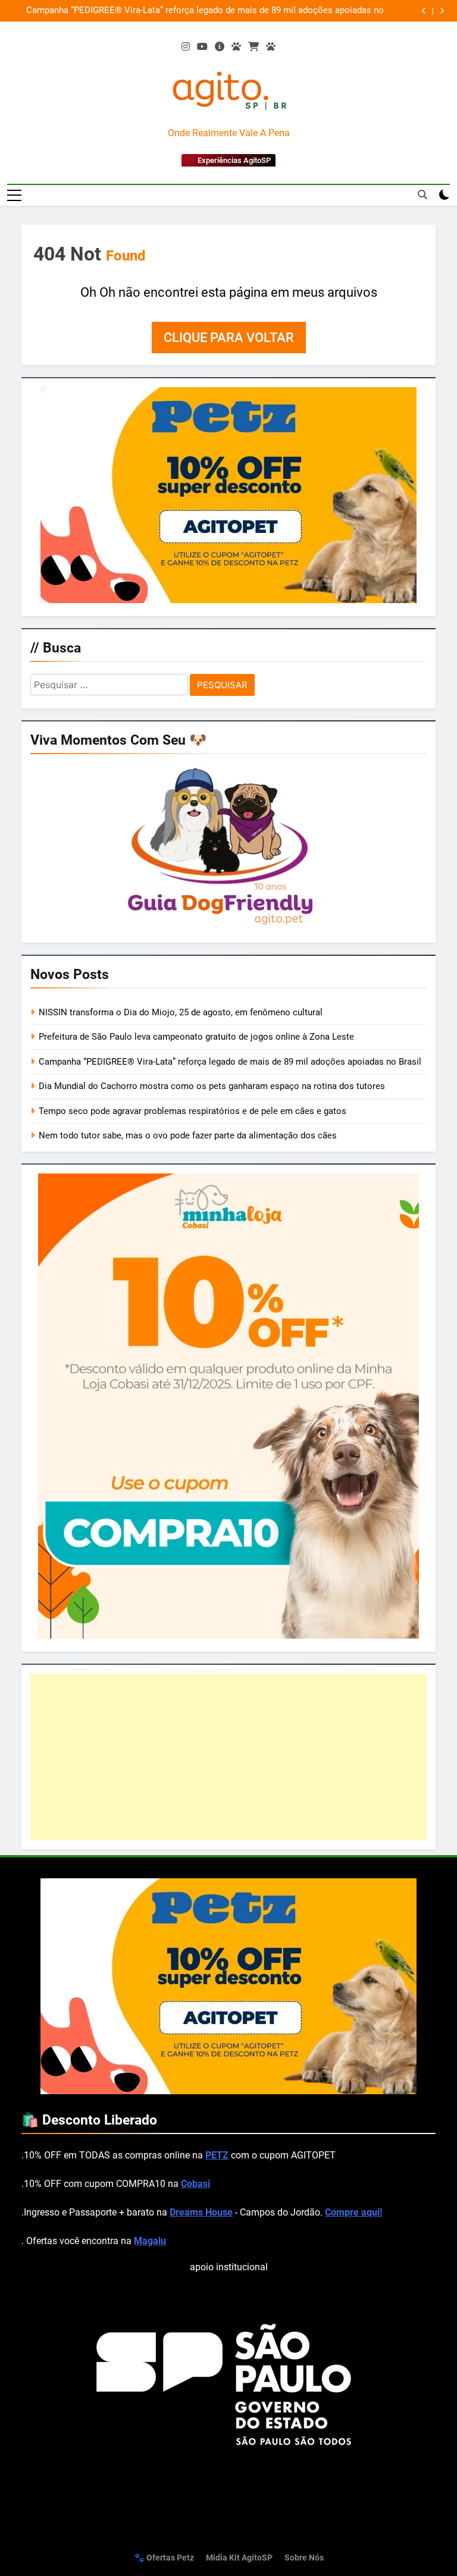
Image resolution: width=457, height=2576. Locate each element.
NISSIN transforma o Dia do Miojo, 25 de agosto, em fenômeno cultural (181, 1012)
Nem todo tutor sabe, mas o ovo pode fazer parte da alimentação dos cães (188, 1135)
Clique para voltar (229, 338)
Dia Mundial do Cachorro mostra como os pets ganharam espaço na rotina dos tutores (233, 11)
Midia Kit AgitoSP (239, 2558)
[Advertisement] (228, 1757)
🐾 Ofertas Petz (164, 2558)
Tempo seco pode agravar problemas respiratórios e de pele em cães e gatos (192, 1111)
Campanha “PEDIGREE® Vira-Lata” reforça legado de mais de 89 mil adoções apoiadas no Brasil (230, 1062)
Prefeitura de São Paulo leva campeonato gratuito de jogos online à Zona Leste (196, 1037)
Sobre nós (304, 2558)
